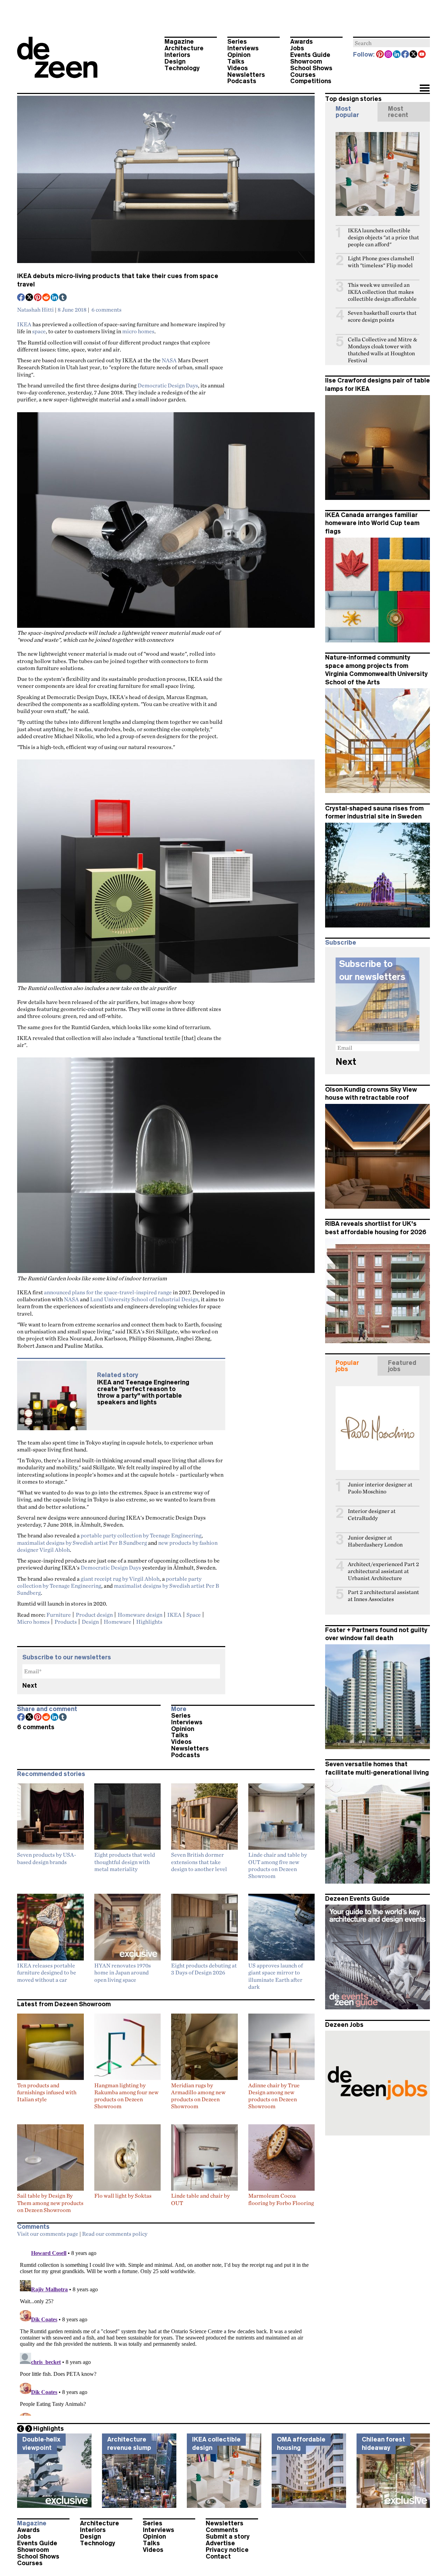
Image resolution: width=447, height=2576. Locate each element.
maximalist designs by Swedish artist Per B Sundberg (82, 1543)
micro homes (138, 331)
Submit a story (228, 2537)
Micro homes (33, 1622)
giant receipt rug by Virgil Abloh (120, 1579)
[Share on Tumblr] (63, 298)
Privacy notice (227, 2550)
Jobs (297, 48)
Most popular (347, 112)
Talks (236, 61)
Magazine (179, 42)
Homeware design (140, 1615)
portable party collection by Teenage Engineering (141, 1535)
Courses (303, 75)
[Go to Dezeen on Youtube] (422, 55)
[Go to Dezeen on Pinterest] (380, 55)
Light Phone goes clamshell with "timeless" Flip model (381, 262)
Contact (218, 2556)
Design (175, 61)
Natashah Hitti (35, 310)
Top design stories (353, 99)
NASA (169, 360)
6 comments (107, 310)
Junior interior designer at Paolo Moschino (380, 1488)
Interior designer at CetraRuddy (372, 1515)
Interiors (177, 55)
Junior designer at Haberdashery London (375, 1541)
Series (237, 42)
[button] (424, 89)
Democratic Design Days (168, 385)
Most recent (398, 112)
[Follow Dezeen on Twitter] (414, 55)
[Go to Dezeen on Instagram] (389, 55)
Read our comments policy (115, 2234)
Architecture (184, 48)
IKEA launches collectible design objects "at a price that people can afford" (383, 237)
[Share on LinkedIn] (55, 298)
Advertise (220, 2543)
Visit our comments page (48, 2234)
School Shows (311, 68)
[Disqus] (166, 2328)
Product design (94, 1615)
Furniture (59, 1615)
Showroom (306, 61)
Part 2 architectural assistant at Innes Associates (383, 1596)
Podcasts (242, 81)
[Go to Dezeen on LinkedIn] (397, 55)
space (39, 331)
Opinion (239, 55)
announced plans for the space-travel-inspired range (108, 1292)
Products (66, 1622)
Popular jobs (347, 1366)
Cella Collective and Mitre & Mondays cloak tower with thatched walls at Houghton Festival (383, 350)
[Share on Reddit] (46, 298)
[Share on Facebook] (21, 298)
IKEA (24, 324)
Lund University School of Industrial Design (144, 1299)
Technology (182, 68)
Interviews (243, 48)
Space (194, 1615)
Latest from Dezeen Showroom (64, 2004)
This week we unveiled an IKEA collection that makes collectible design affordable (382, 292)
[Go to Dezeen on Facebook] (405, 55)
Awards (302, 42)
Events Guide (310, 55)
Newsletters (246, 75)
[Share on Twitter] (30, 298)
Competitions (311, 81)
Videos (238, 68)
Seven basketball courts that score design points (382, 316)
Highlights (149, 1622)
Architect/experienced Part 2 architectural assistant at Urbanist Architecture (383, 1571)
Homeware (118, 1622)
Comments (222, 2530)
